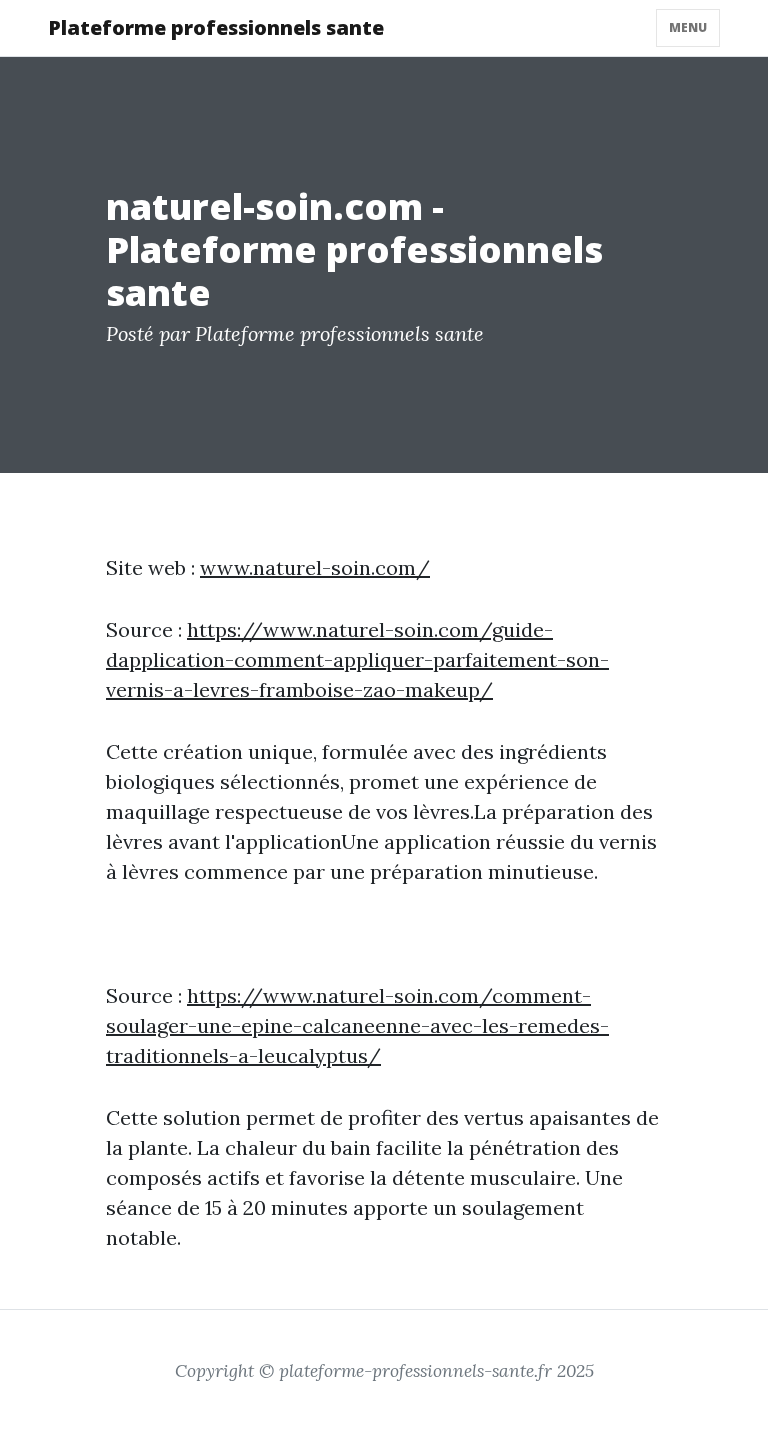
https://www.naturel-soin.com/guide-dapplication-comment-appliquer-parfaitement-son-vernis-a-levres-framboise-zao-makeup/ (357, 659)
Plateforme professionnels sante (216, 27)
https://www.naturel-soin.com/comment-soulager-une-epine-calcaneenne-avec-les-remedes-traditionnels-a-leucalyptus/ (357, 1025)
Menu (688, 27)
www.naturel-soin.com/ (315, 567)
